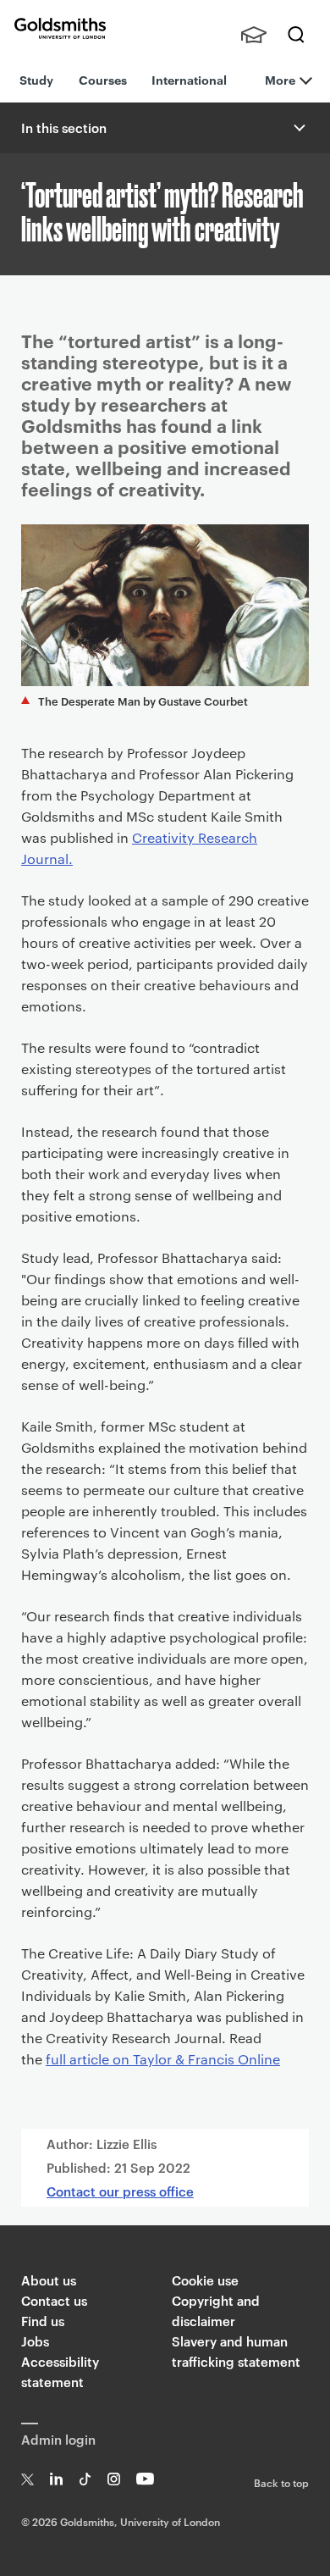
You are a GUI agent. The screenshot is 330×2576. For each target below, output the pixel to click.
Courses (103, 79)
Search (296, 35)
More (280, 79)
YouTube (145, 2479)
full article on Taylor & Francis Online (163, 2059)
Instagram (114, 2479)
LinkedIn (56, 2479)
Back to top (281, 2482)
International (189, 79)
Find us (43, 2321)
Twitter (27, 2479)
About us (49, 2280)
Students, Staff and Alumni (254, 35)
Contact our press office (120, 2191)
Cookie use (205, 2280)
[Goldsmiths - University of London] (60, 28)
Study (36, 79)
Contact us (54, 2300)
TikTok (85, 2479)
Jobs (35, 2341)
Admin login (58, 2439)
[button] (298, 128)
